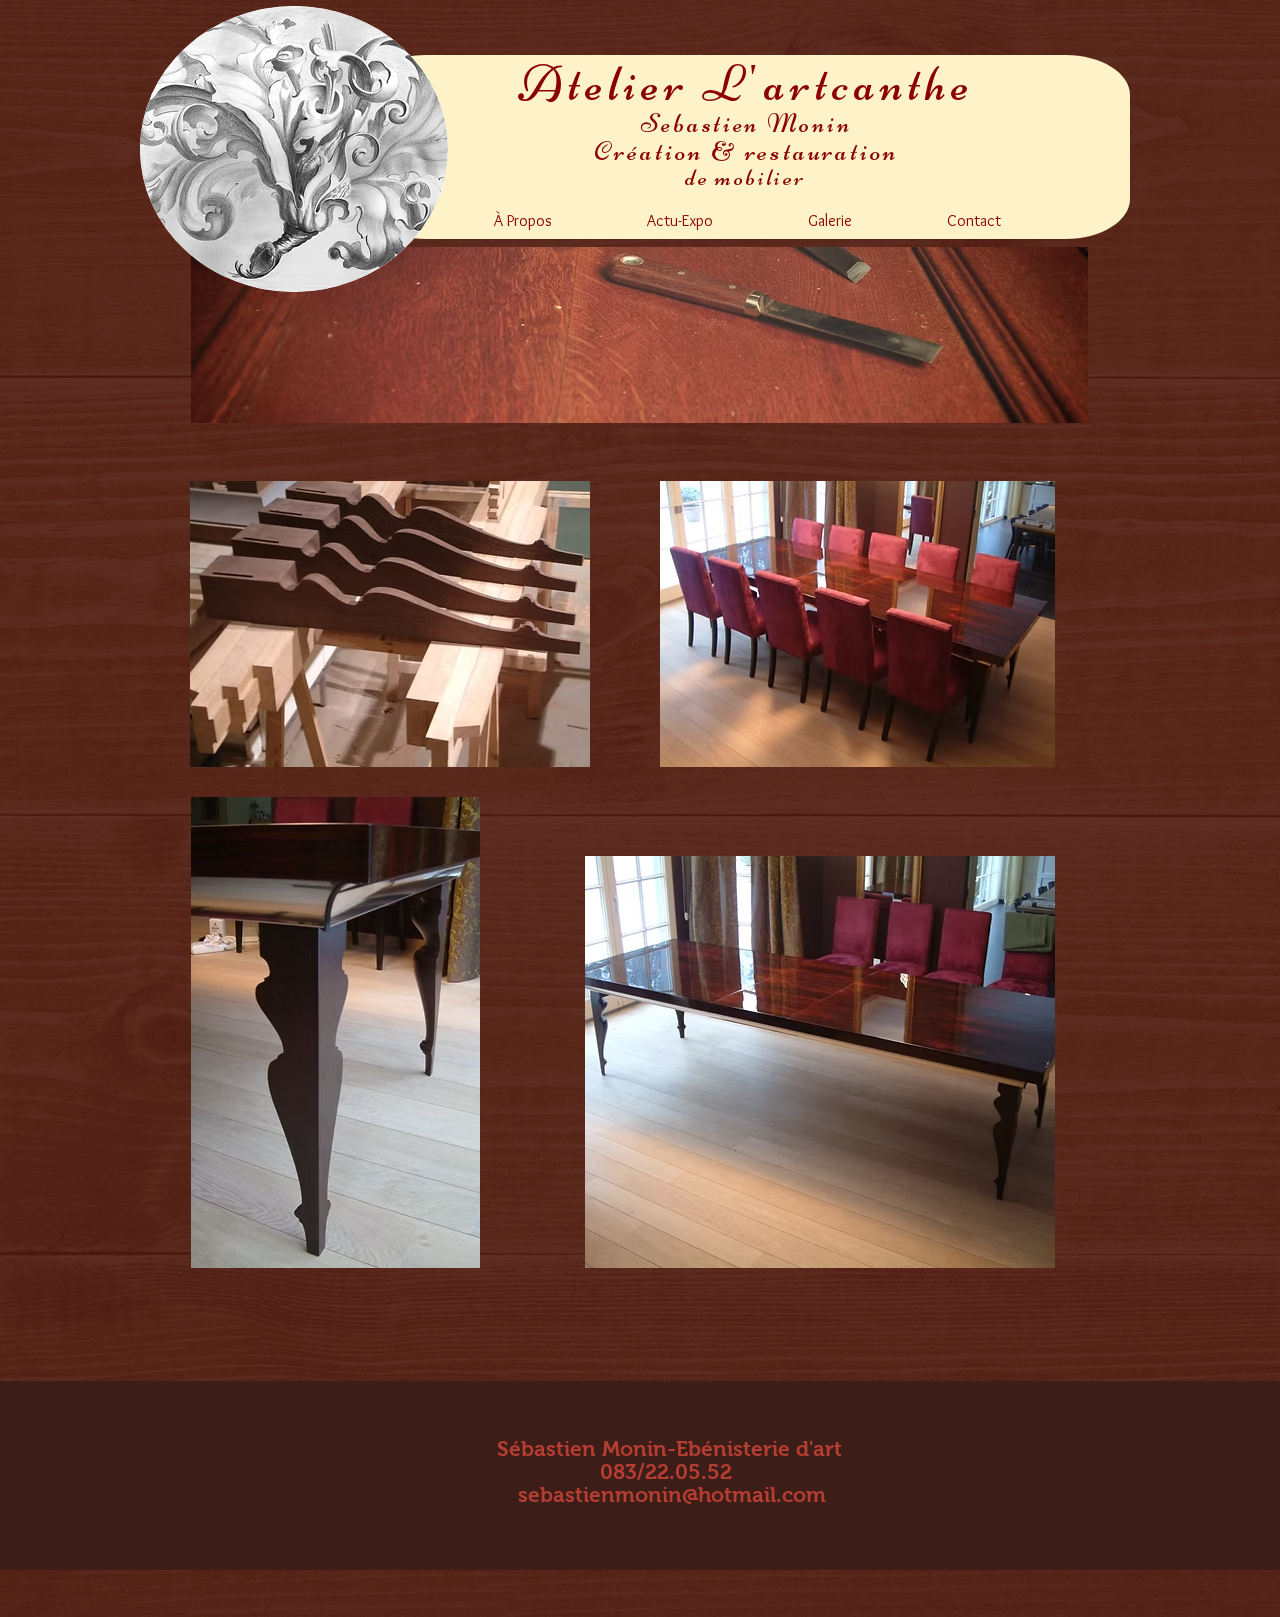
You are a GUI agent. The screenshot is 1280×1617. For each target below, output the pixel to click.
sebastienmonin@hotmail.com (672, 1494)
